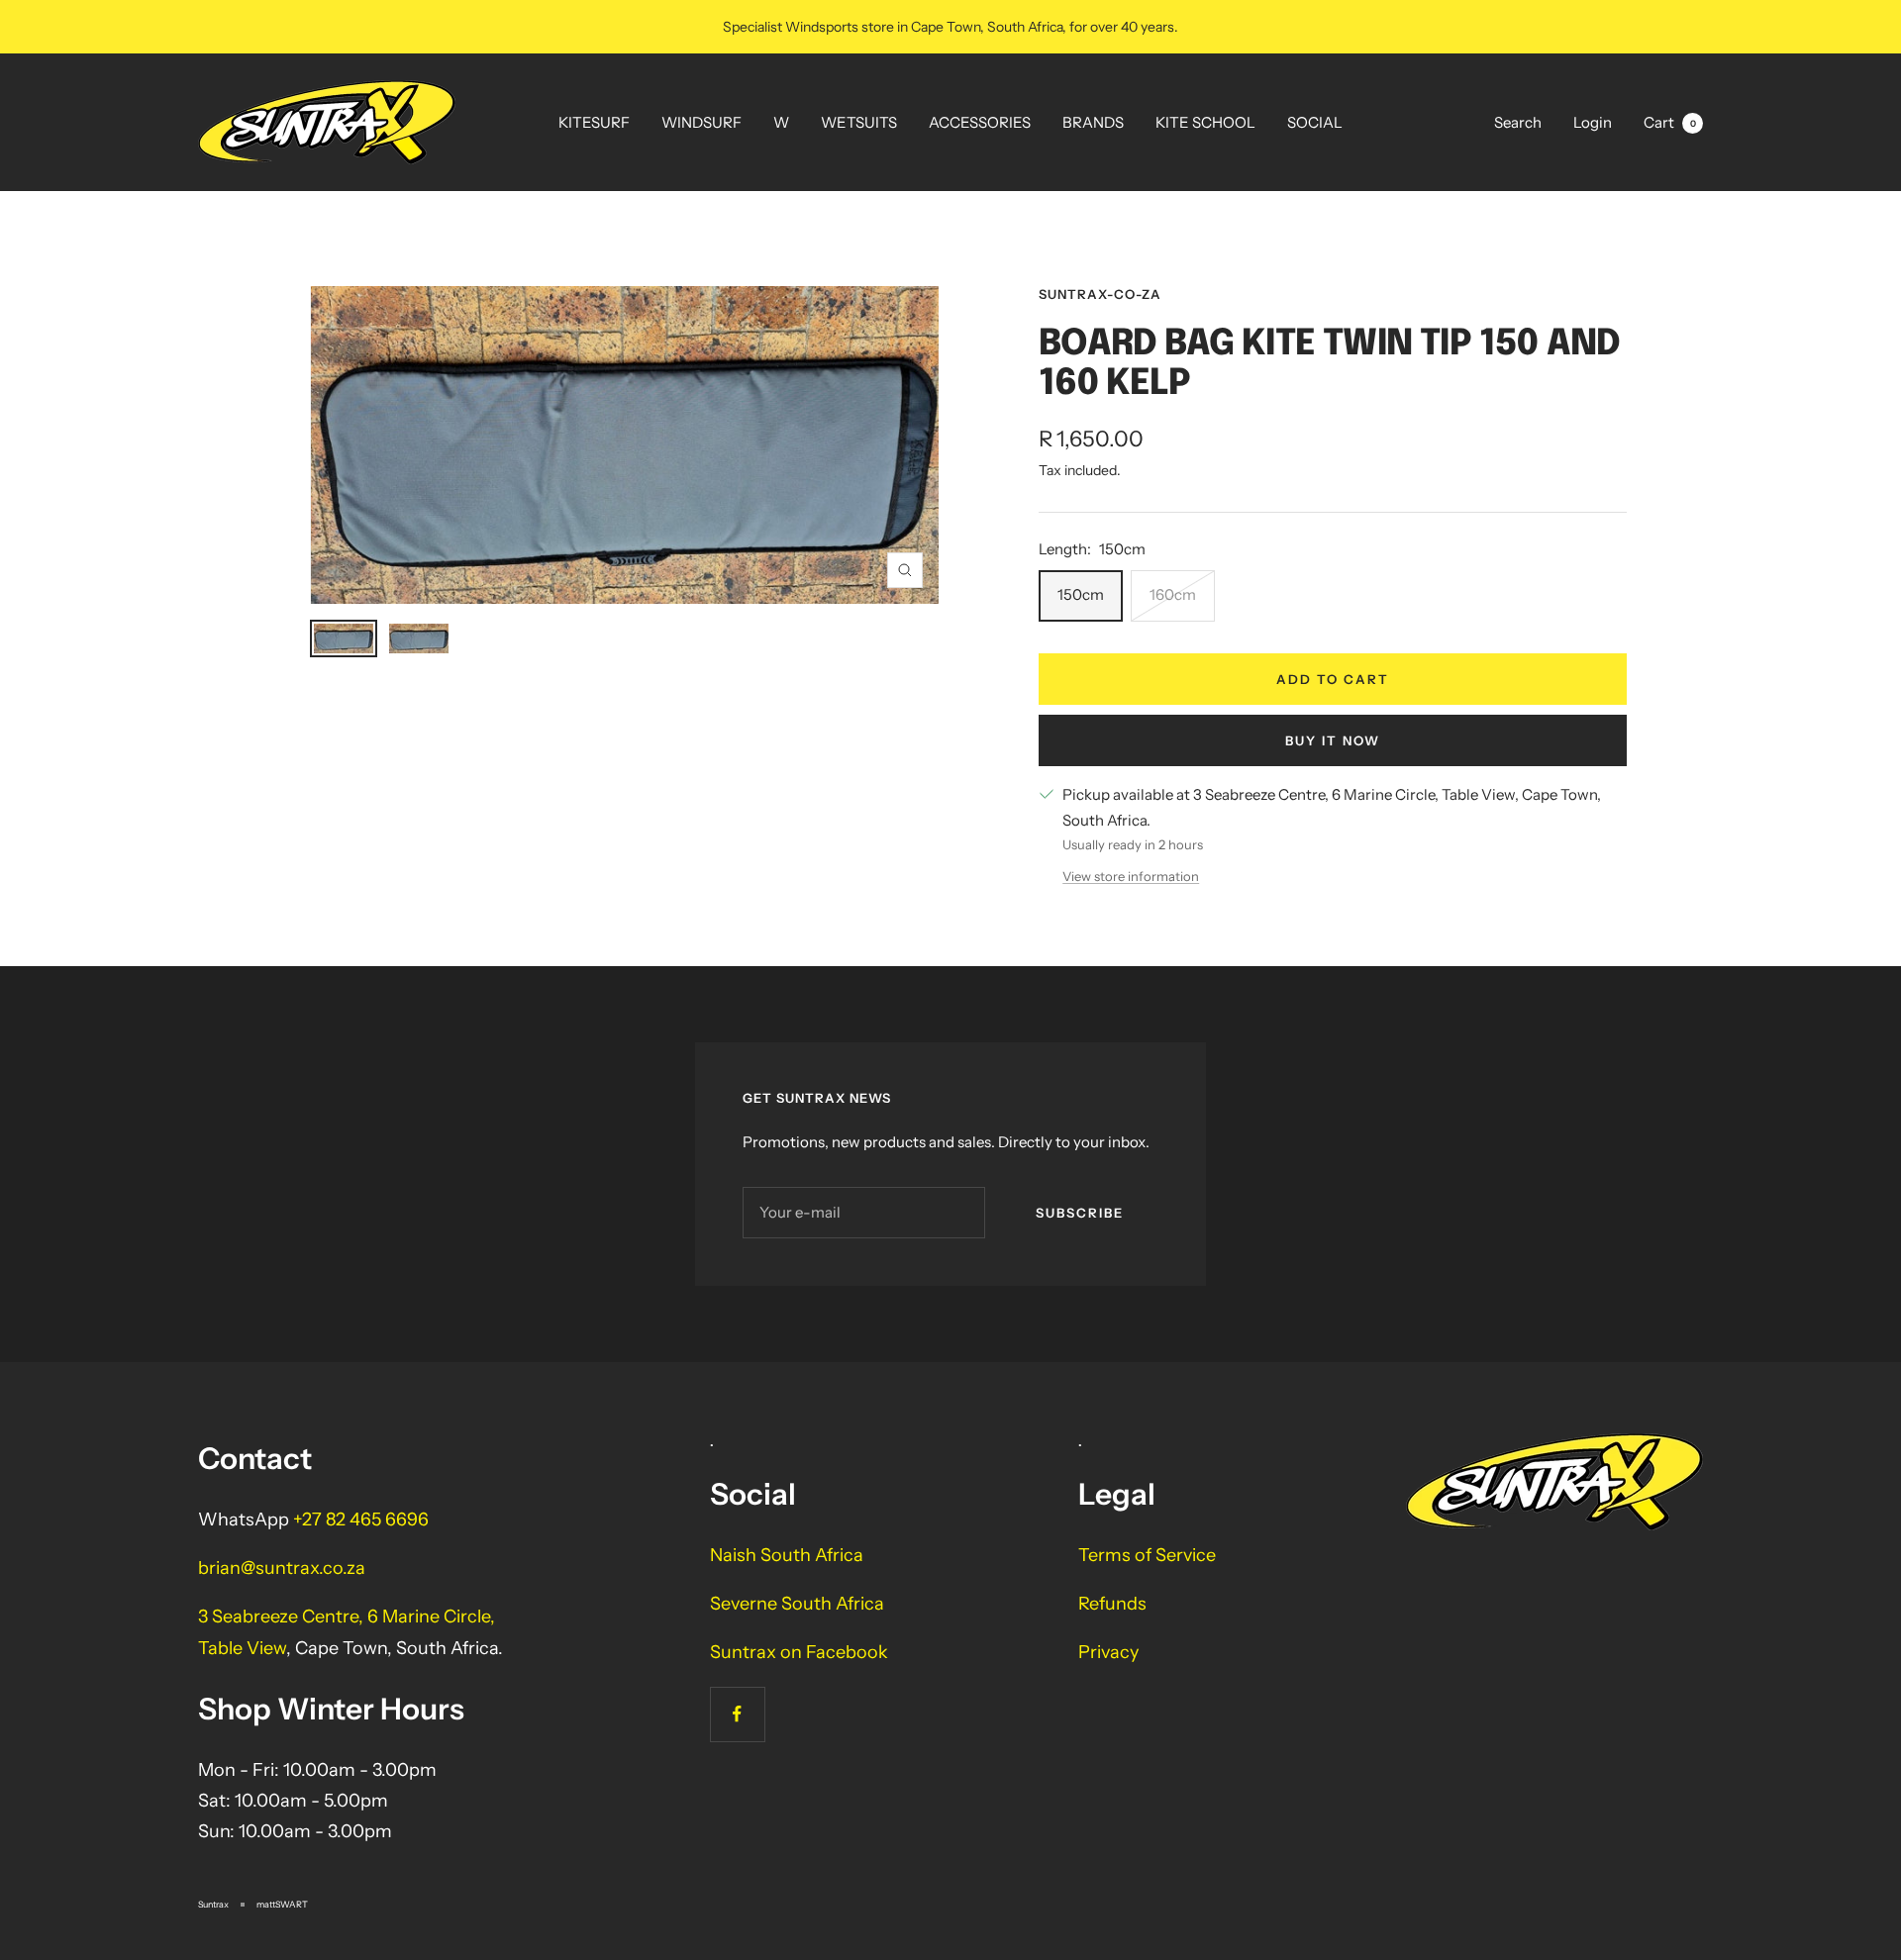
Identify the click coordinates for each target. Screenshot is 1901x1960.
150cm (1081, 594)
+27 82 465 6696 (361, 1519)
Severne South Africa (797, 1604)
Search (1518, 122)
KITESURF (594, 122)
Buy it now (1333, 740)
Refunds (1112, 1604)
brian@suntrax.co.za (282, 1568)
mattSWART (282, 1904)
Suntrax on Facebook (799, 1652)
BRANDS (1093, 122)
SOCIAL (1315, 122)
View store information (1131, 876)
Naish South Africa (787, 1555)
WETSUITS (859, 122)
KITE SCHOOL (1205, 122)
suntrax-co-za (1100, 294)
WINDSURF (701, 122)
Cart (1670, 122)
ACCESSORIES (980, 122)
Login (1593, 122)
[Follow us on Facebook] (737, 1714)
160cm (1173, 594)
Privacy (1108, 1652)
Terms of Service (1147, 1555)
